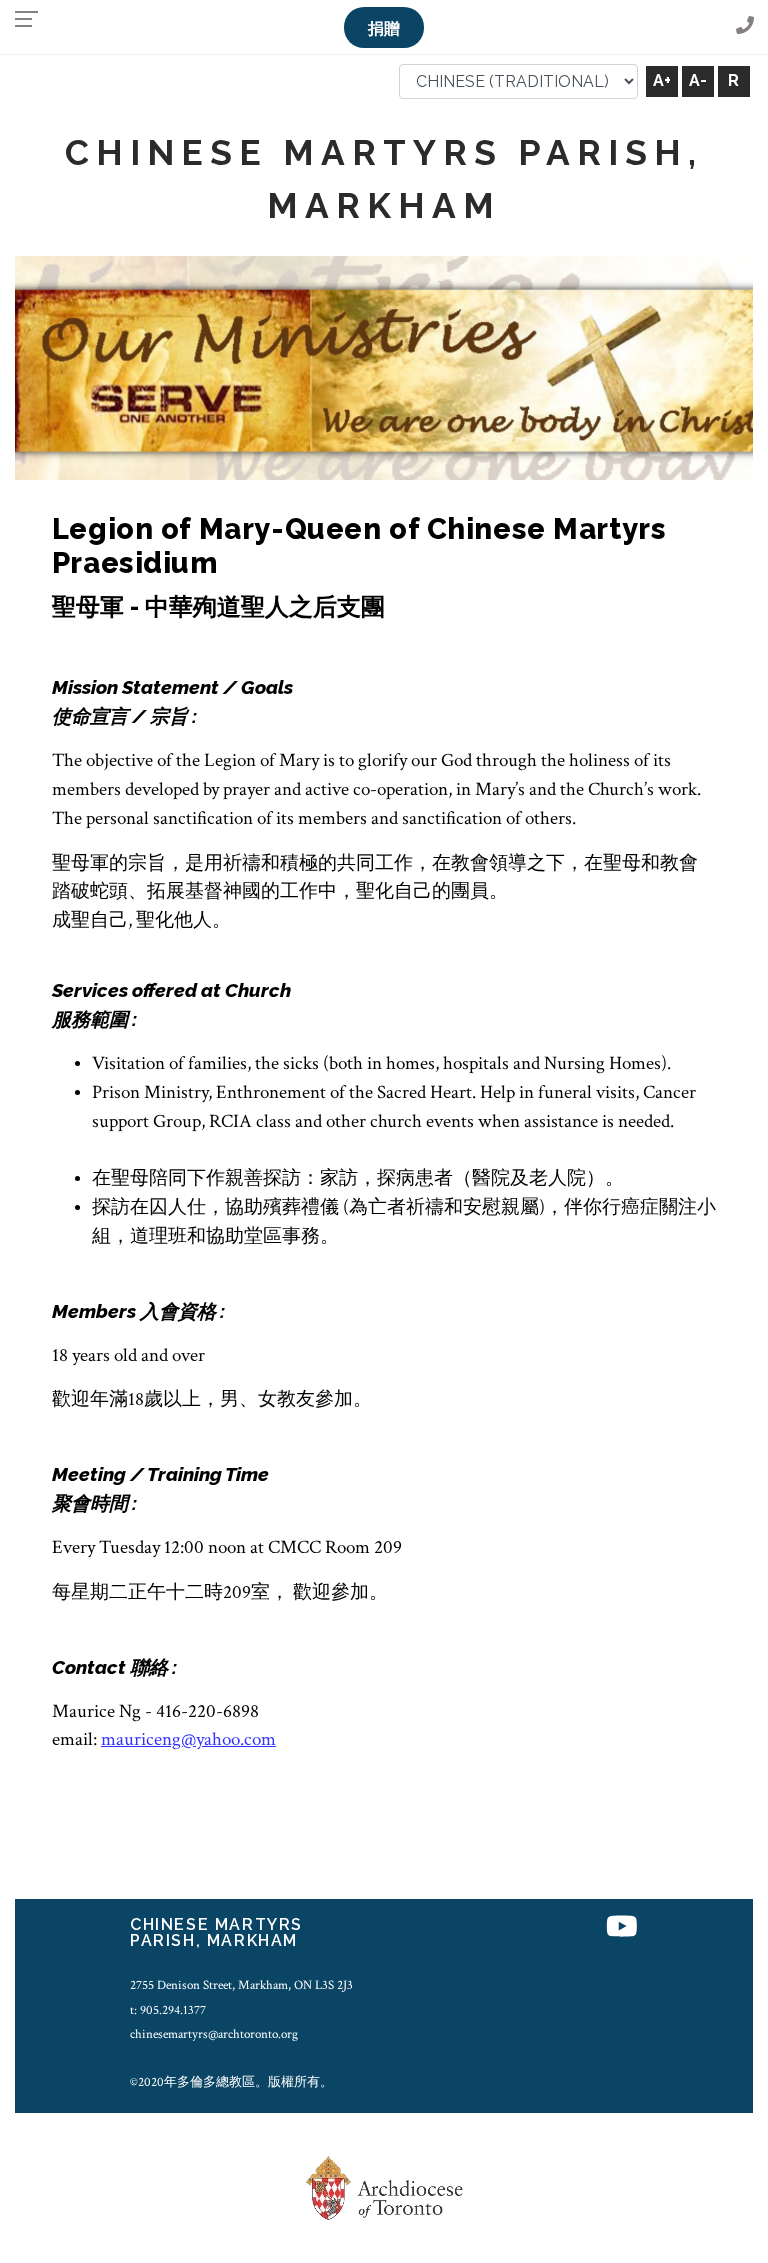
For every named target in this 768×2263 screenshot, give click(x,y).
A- (698, 80)
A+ (662, 80)
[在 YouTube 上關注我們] (622, 1927)
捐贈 (384, 28)
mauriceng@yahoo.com (188, 1739)
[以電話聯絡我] (745, 26)
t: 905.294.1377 (168, 2010)
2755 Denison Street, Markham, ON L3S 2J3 (241, 1985)
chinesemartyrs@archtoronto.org (214, 2034)
